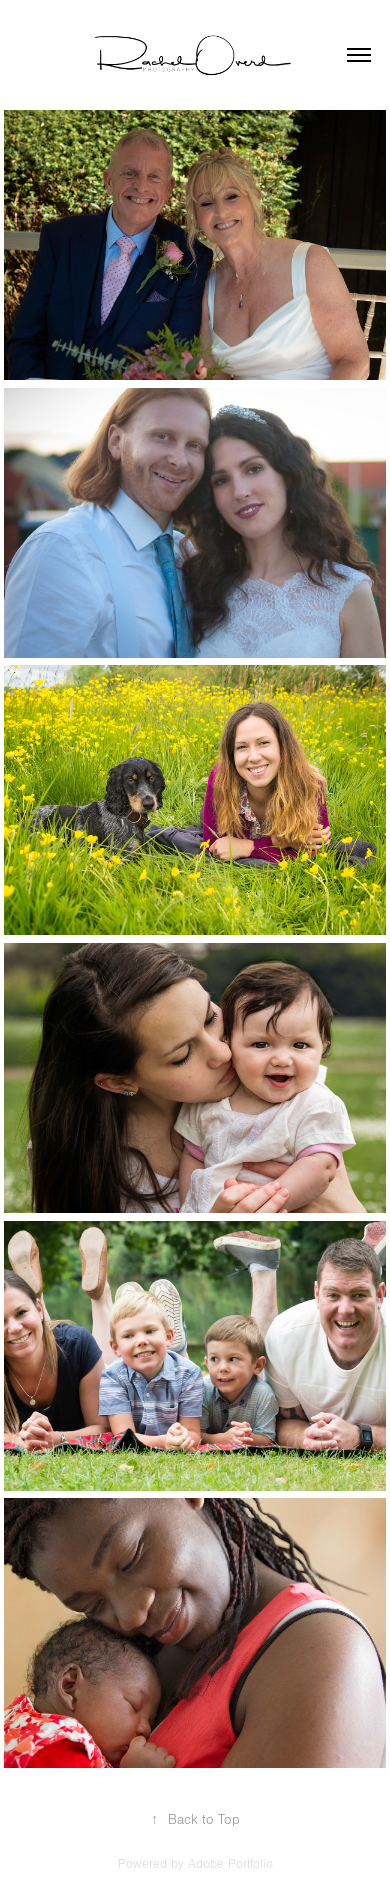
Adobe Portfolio (230, 1864)
